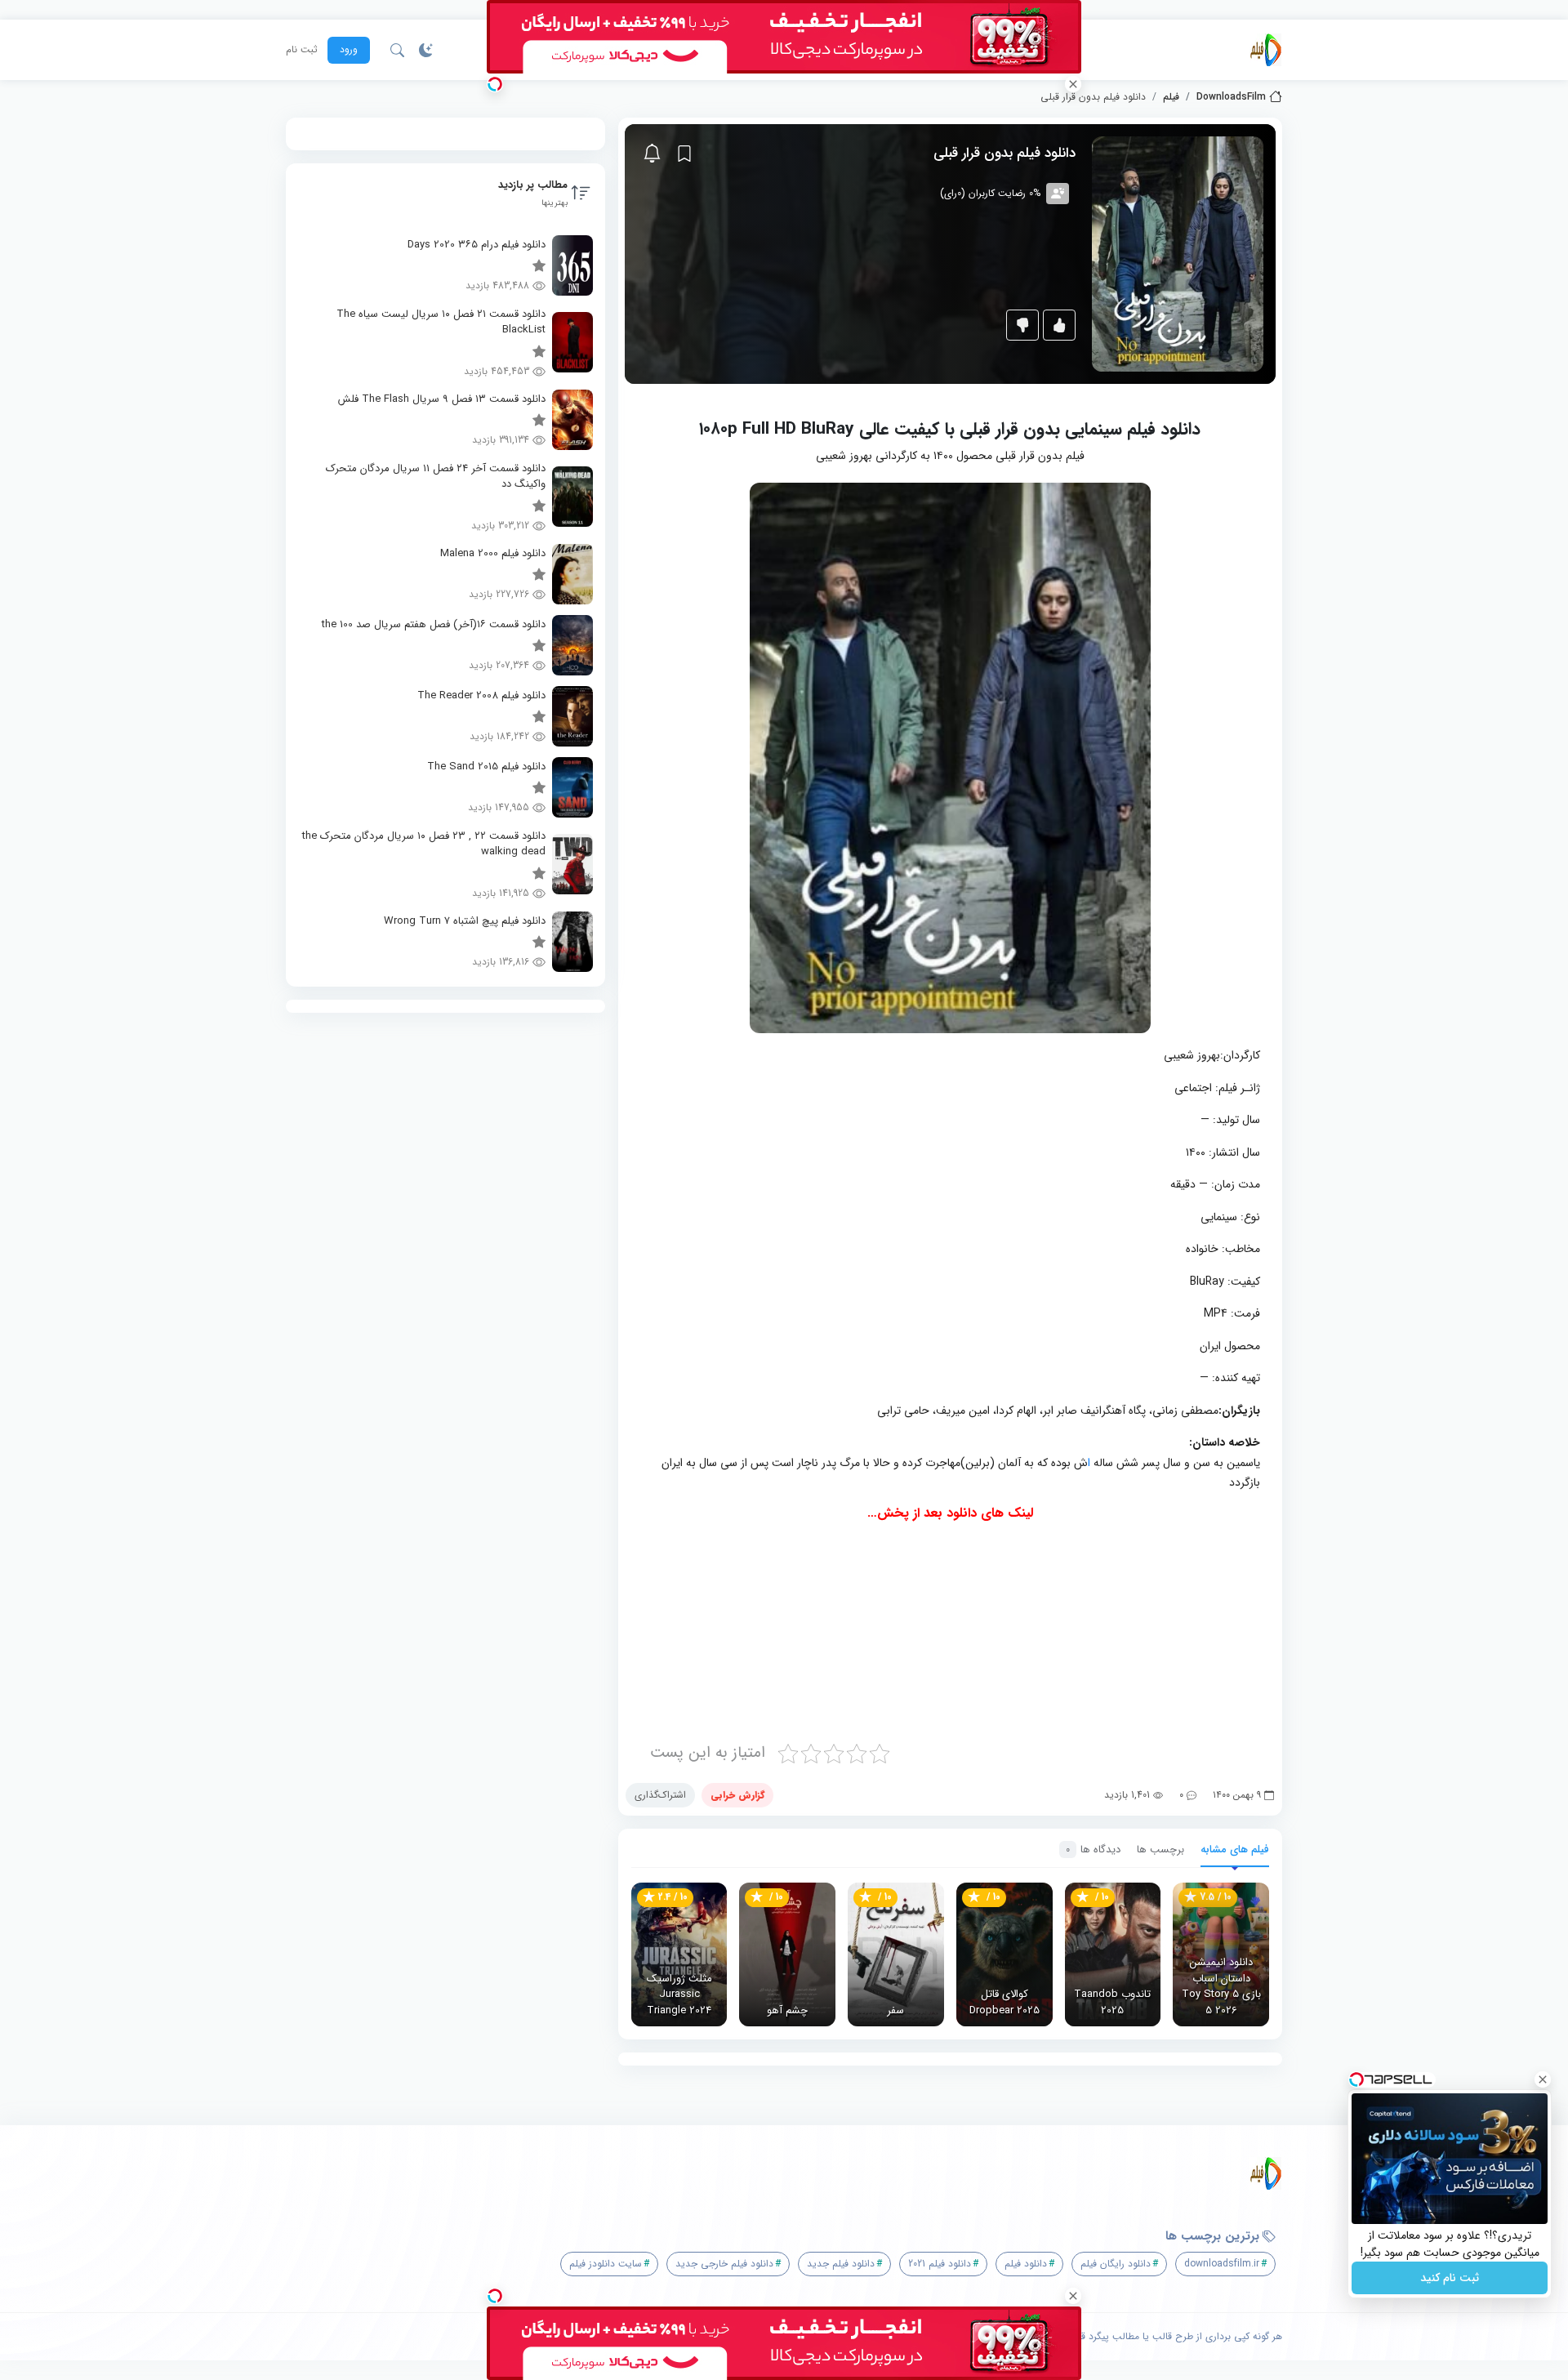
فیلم (1171, 97)
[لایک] (1059, 325)
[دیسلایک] (1022, 325)
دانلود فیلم (1026, 2264)
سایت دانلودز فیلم (606, 2264)
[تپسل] (495, 84)
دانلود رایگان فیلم (1116, 2264)
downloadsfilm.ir (1222, 2264)
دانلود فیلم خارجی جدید (724, 2264)
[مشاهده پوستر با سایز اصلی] (1178, 254)
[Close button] (1543, 2079)
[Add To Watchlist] (684, 154)
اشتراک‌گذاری (660, 1795)
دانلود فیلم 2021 (940, 2264)
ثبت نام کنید (1450, 2278)
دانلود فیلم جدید (841, 2264)
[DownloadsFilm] (1266, 50)
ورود (349, 49)
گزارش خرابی (737, 1795)
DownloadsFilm (1231, 97)
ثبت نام (302, 50)
